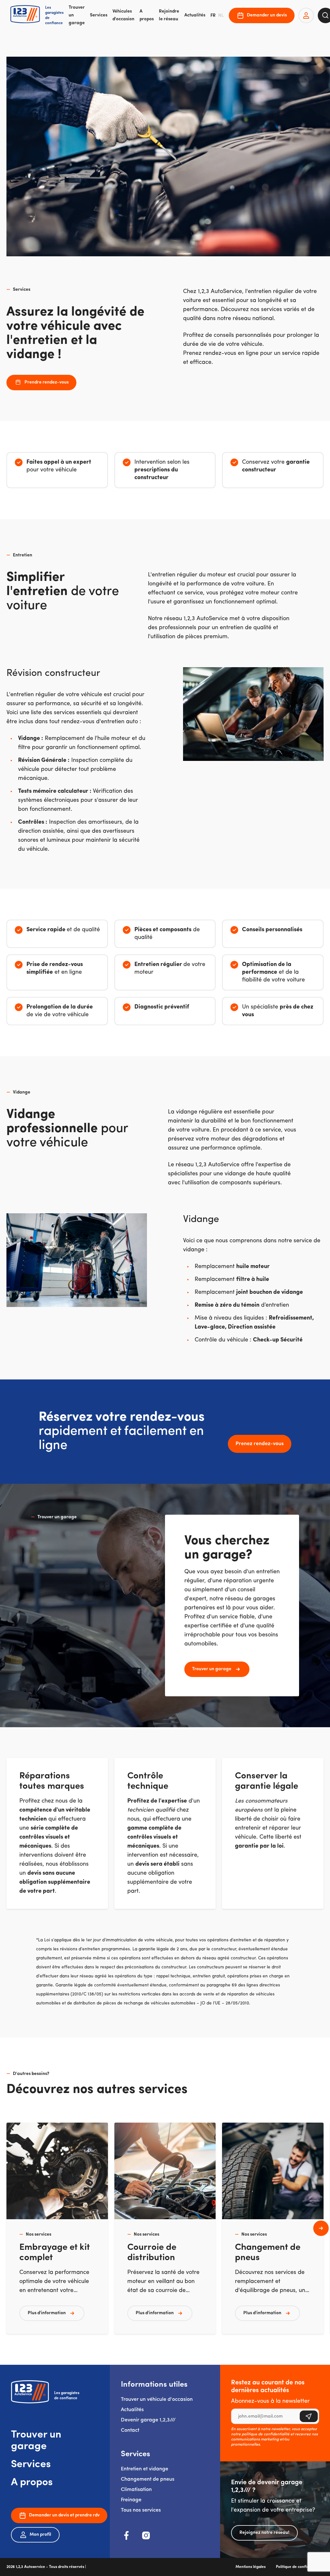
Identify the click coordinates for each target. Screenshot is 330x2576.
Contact (130, 2430)
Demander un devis (267, 15)
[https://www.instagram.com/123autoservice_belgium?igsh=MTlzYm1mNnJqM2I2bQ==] (146, 2535)
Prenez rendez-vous (260, 1444)
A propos (147, 15)
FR (213, 16)
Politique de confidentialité (300, 2567)
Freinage (131, 2500)
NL (221, 16)
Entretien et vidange (145, 2469)
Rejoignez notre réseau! (264, 2533)
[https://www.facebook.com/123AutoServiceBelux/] (127, 2535)
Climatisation (136, 2490)
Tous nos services (141, 2510)
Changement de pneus (148, 2479)
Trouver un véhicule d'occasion (157, 2400)
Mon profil (40, 2535)
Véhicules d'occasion (123, 15)
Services (99, 15)
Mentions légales (251, 2567)
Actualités (195, 15)
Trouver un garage (77, 15)
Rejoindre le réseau (169, 15)
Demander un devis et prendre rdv (64, 2515)
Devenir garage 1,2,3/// (148, 2420)
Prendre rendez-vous (47, 382)
